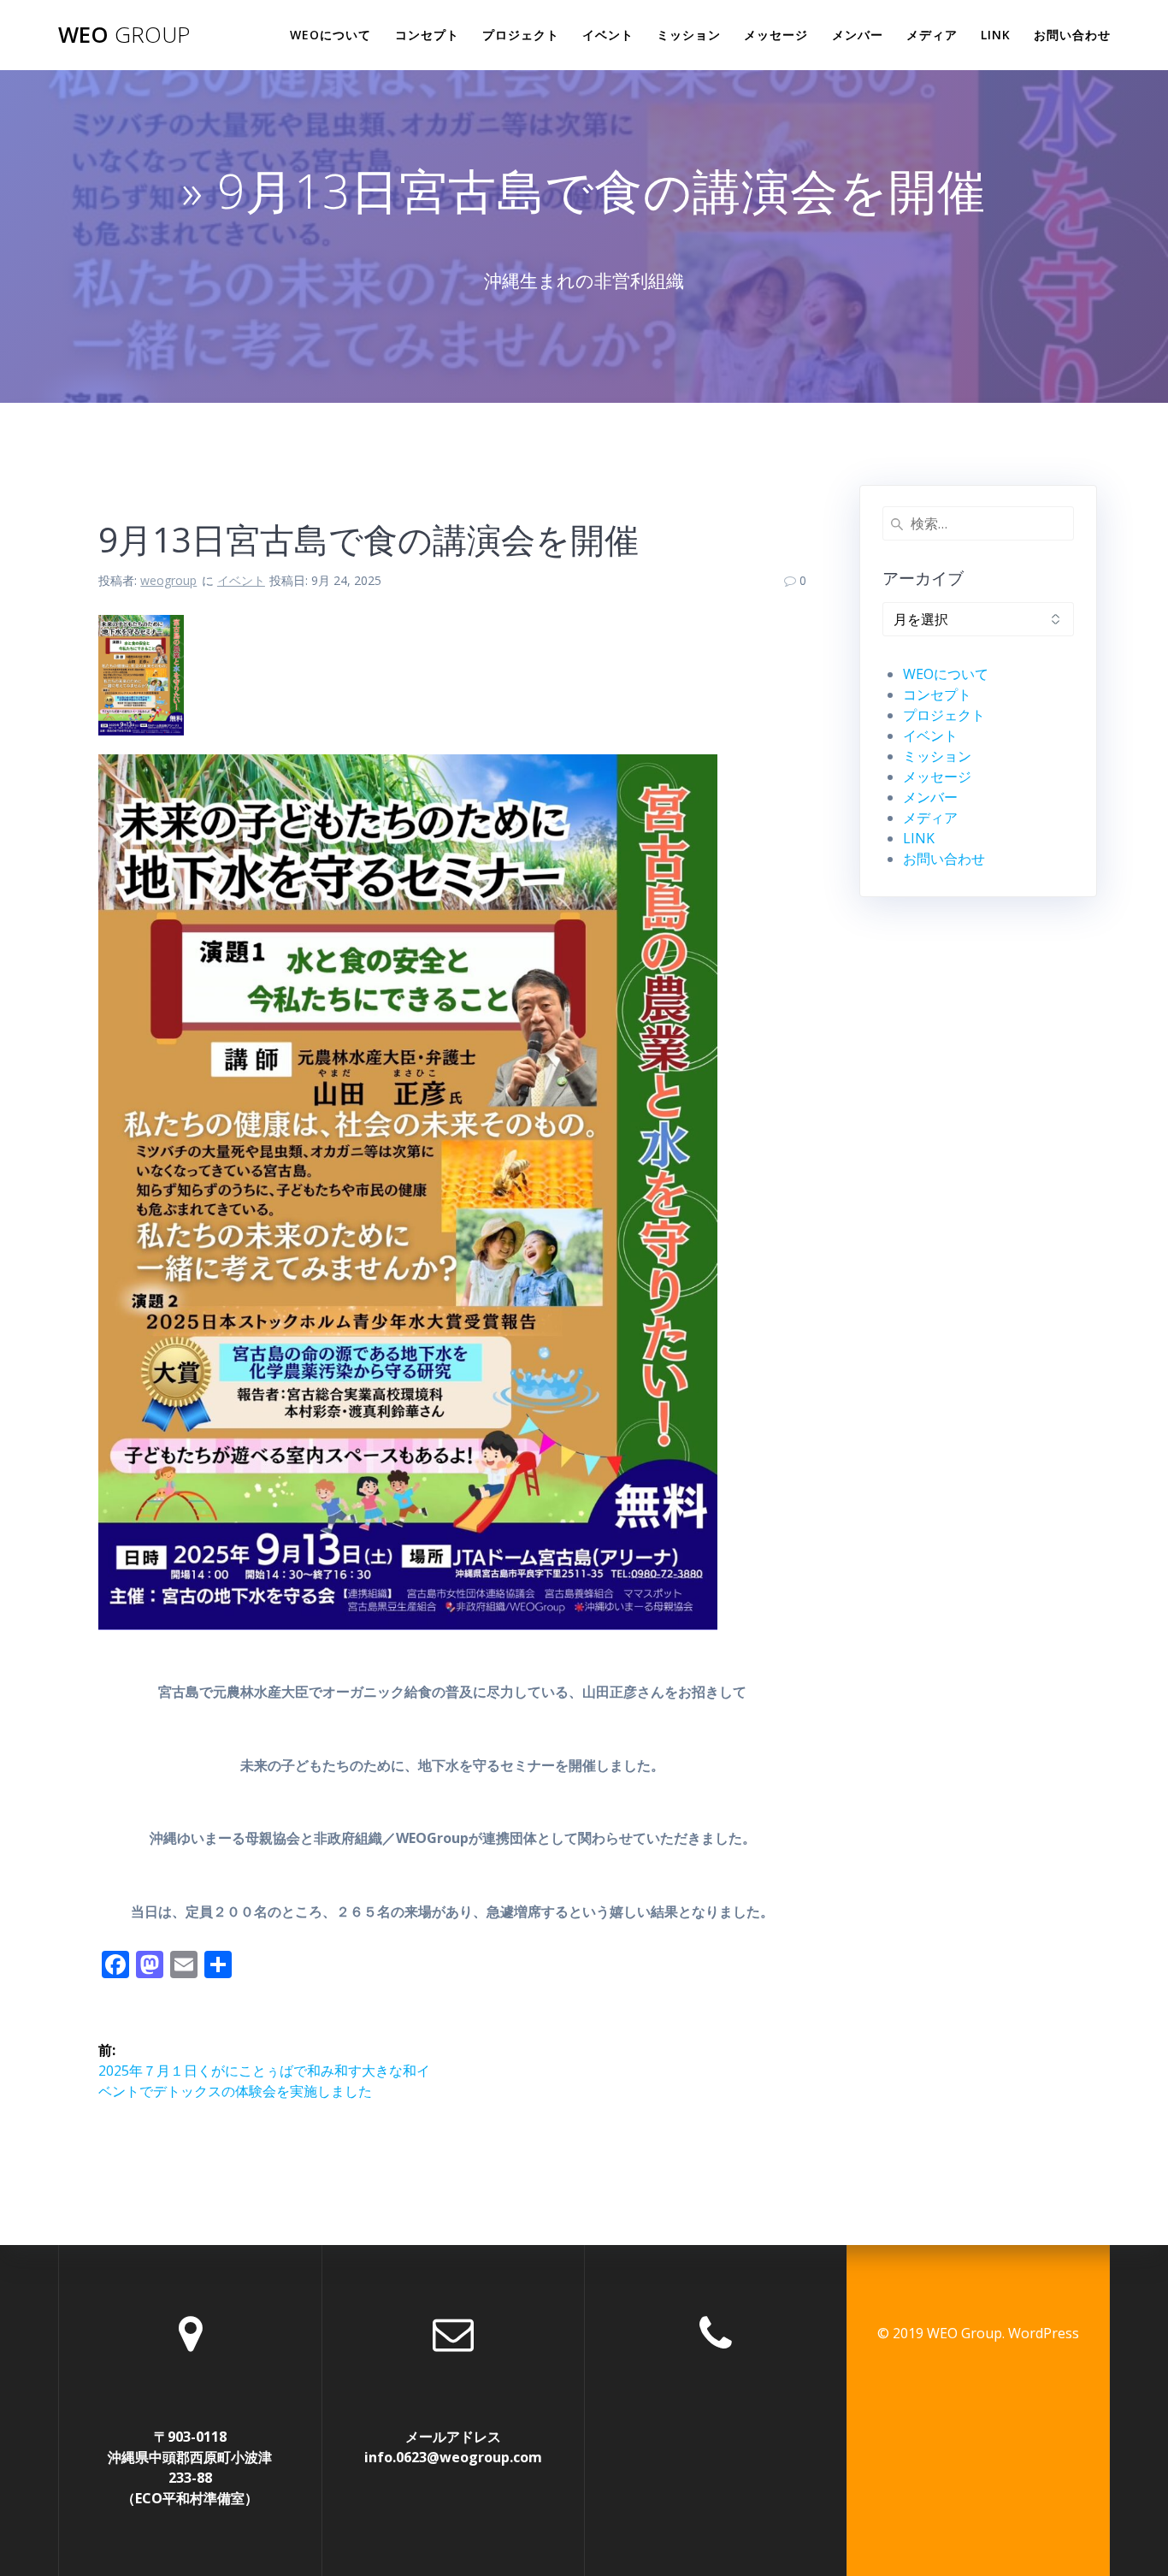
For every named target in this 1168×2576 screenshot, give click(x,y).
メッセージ (776, 35)
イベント (608, 35)
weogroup (168, 580)
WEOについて (330, 35)
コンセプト (427, 35)
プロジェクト (521, 35)
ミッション (689, 35)
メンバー (858, 35)
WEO (124, 35)
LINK (996, 35)
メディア (932, 35)
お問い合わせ (1072, 35)
